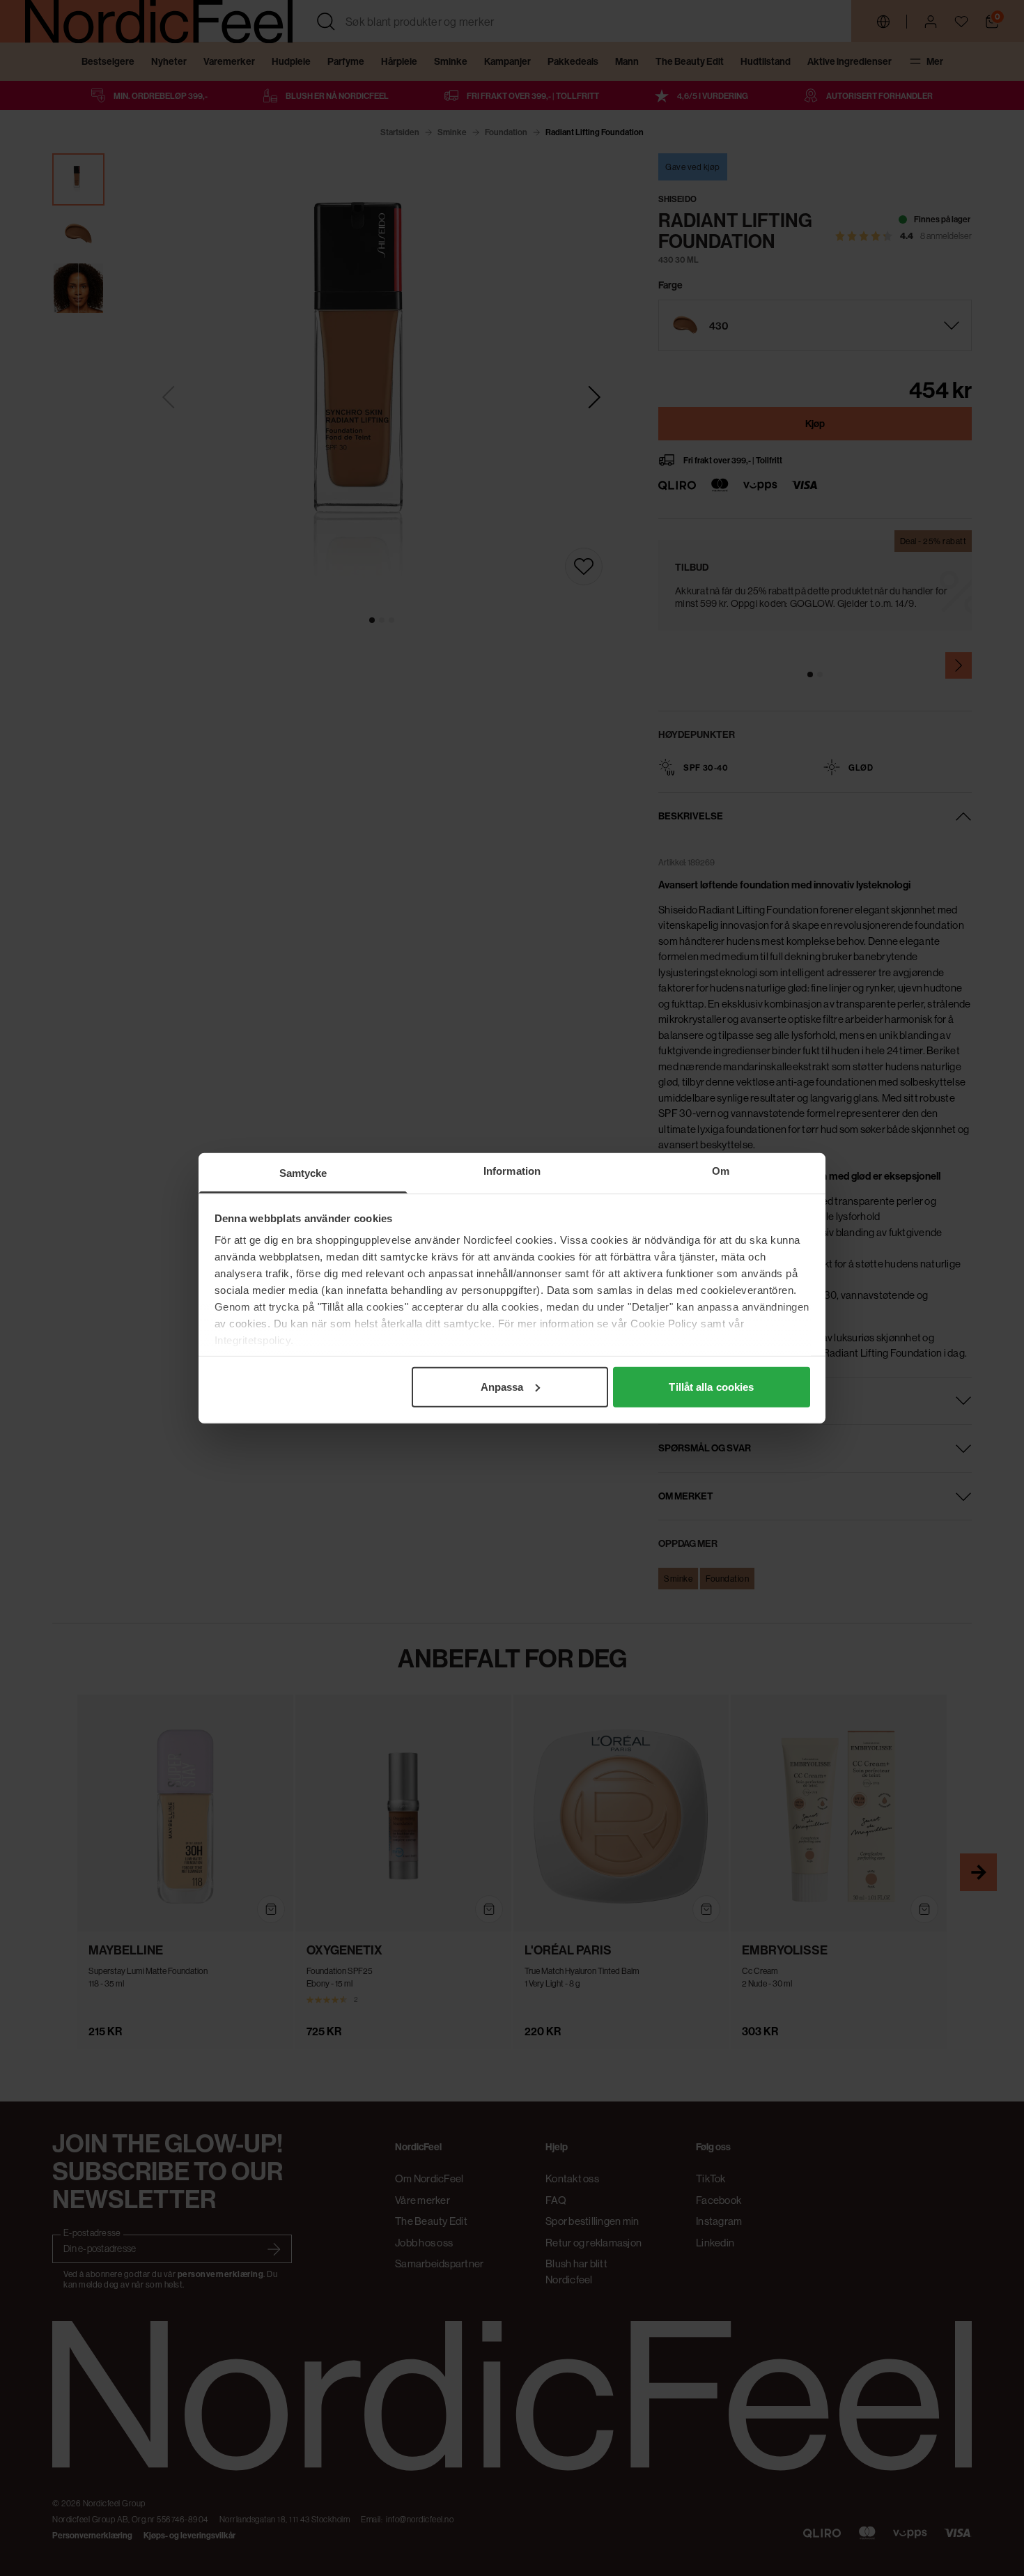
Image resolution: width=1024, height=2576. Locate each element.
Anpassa (502, 1386)
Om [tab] (721, 1170)
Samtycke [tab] (303, 1172)
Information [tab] (512, 1170)
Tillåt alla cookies (711, 1386)
